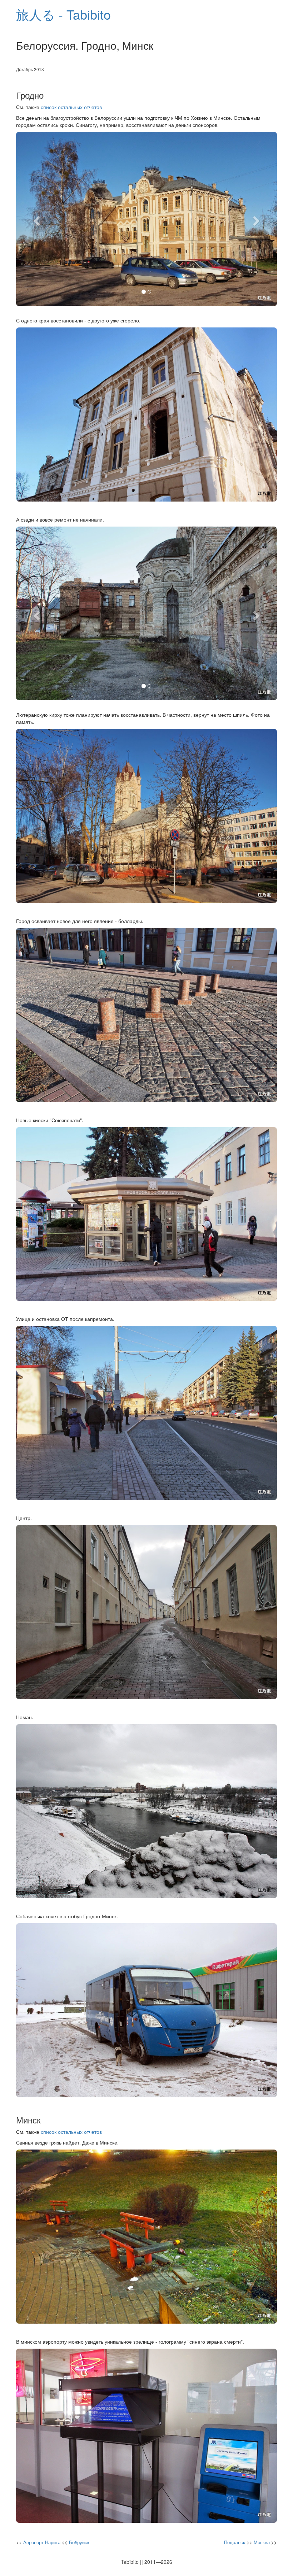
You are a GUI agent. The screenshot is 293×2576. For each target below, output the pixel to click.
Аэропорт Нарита (42, 2542)
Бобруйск (79, 2542)
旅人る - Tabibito (63, 14)
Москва (262, 2542)
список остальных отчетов (71, 107)
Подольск (235, 2542)
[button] (36, 219)
